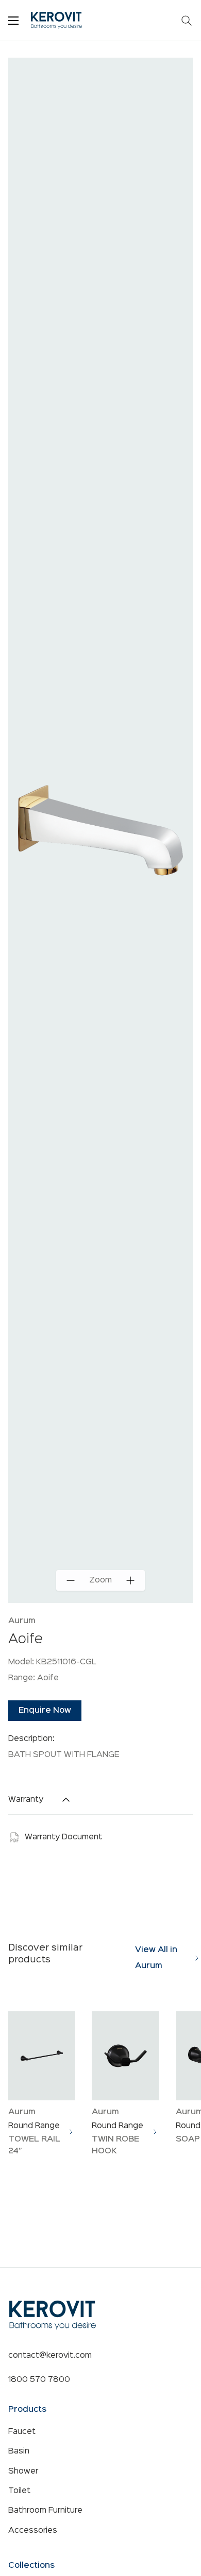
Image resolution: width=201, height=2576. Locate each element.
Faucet (22, 2432)
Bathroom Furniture (45, 2511)
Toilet (19, 2491)
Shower (23, 2471)
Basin (19, 2451)
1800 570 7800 (39, 2380)
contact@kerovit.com (50, 2356)
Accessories (33, 2531)
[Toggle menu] (13, 21)
